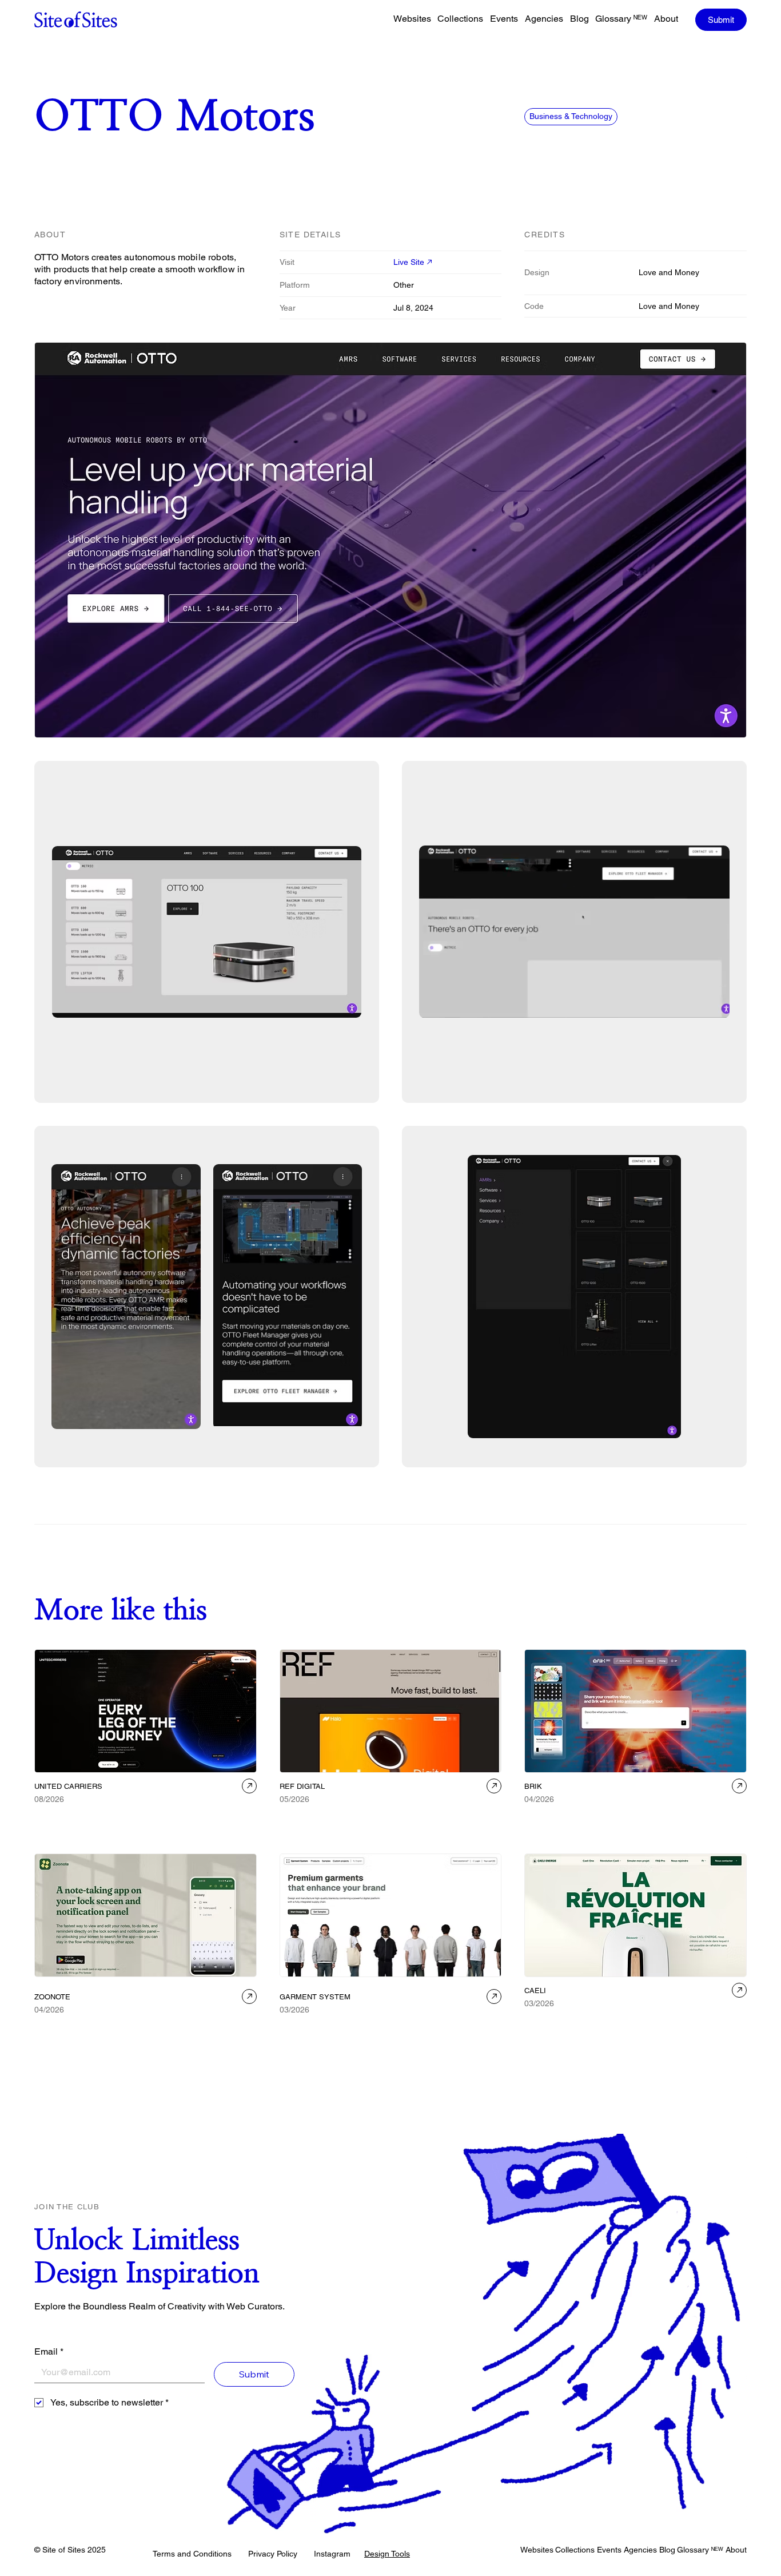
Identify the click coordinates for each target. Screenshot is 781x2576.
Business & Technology (571, 116)
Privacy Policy (273, 2554)
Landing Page (143, 2027)
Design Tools (387, 2554)
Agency (51, 1816)
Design (673, 1816)
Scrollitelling (630, 2035)
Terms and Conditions (192, 2554)
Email (49, 2351)
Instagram (332, 2554)
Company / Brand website (407, 1816)
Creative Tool (549, 1816)
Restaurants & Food (560, 2020)
